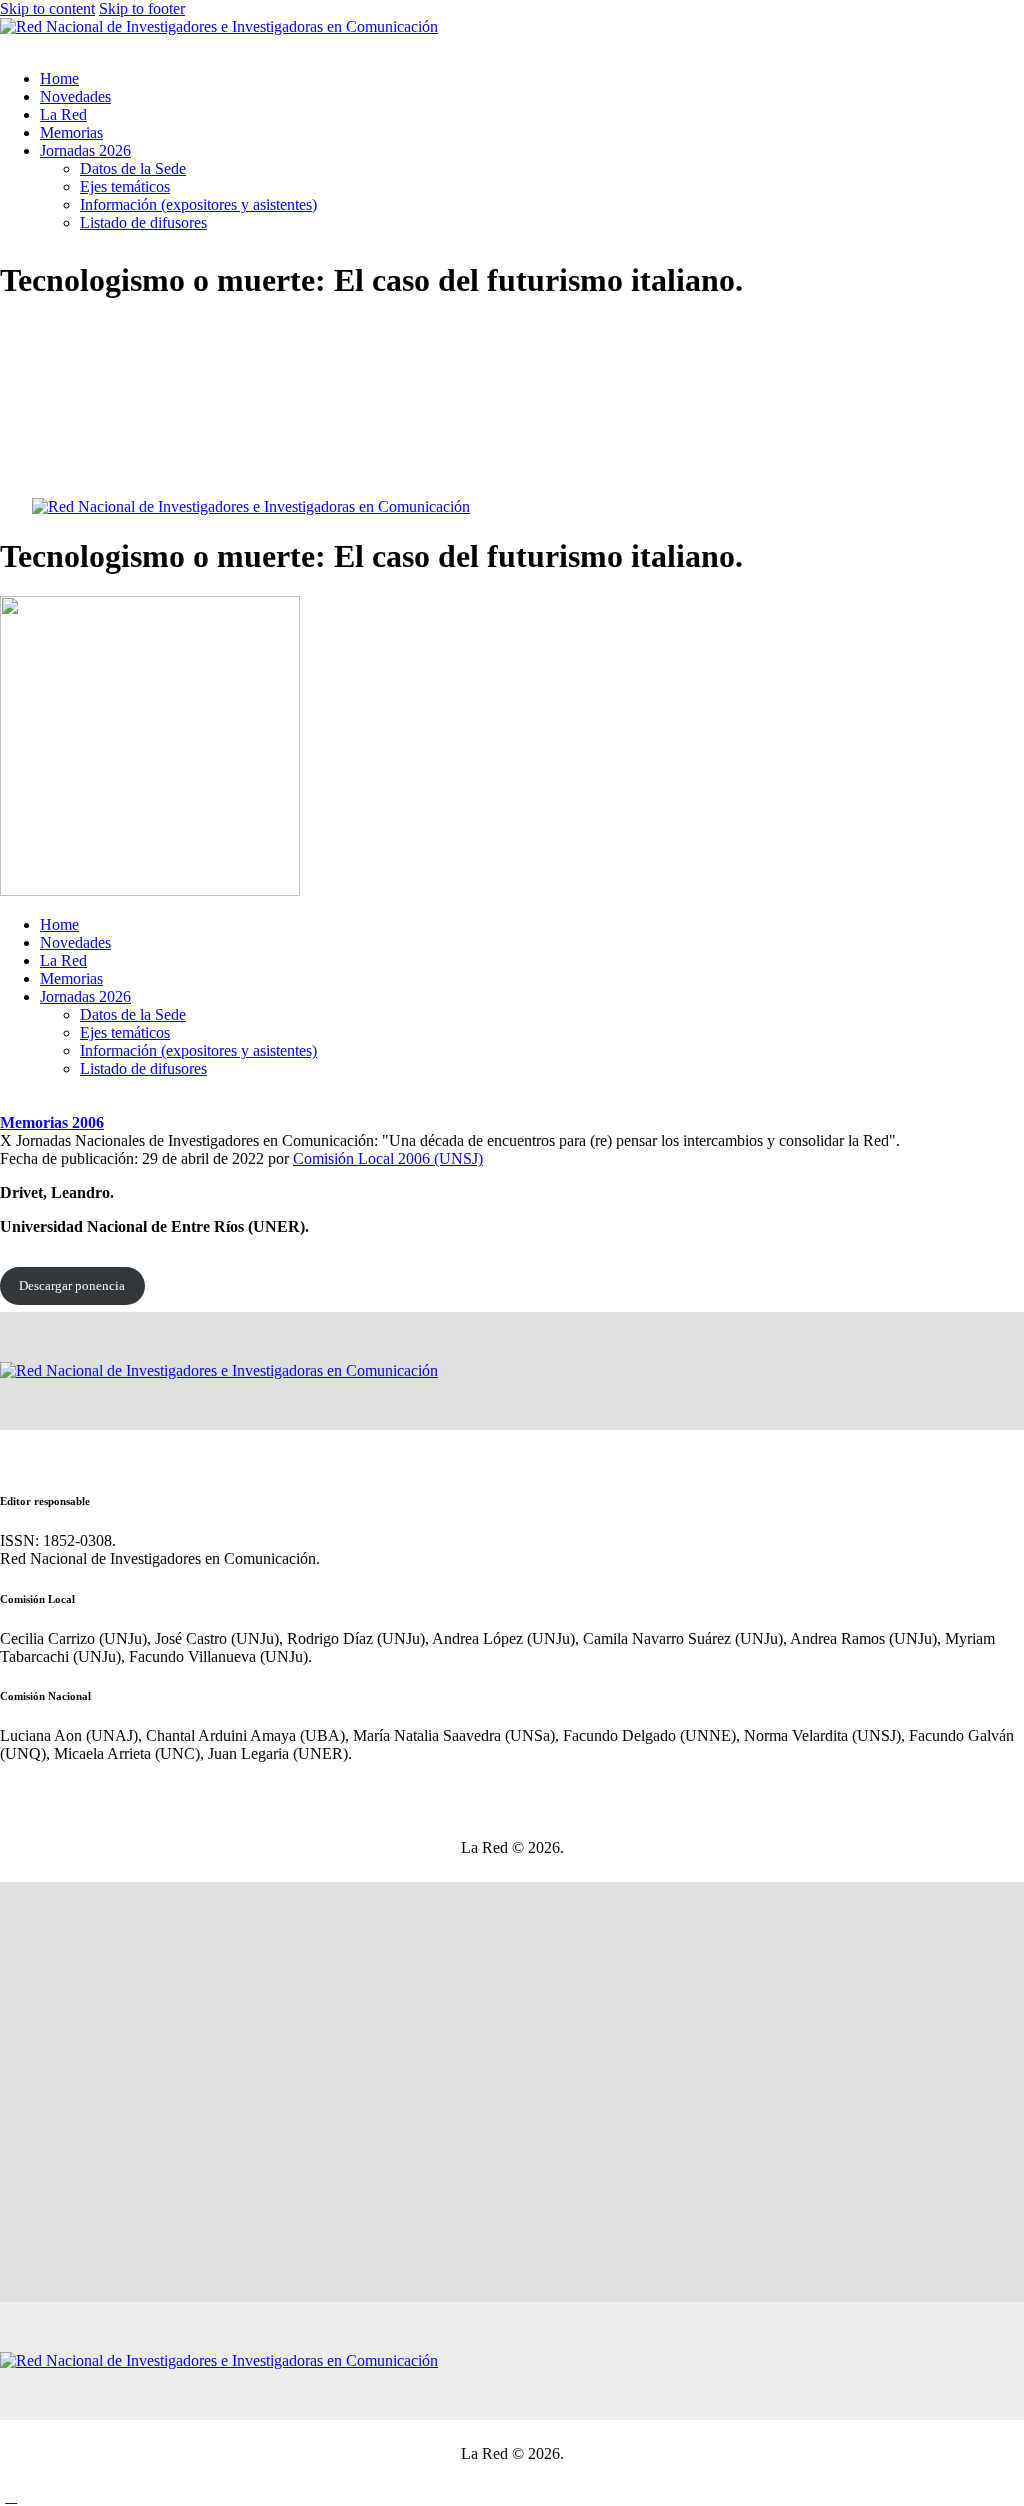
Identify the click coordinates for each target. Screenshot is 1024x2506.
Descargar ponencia (72, 1285)
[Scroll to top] (11, 2496)
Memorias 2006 (52, 1122)
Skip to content (47, 8)
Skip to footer (142, 8)
